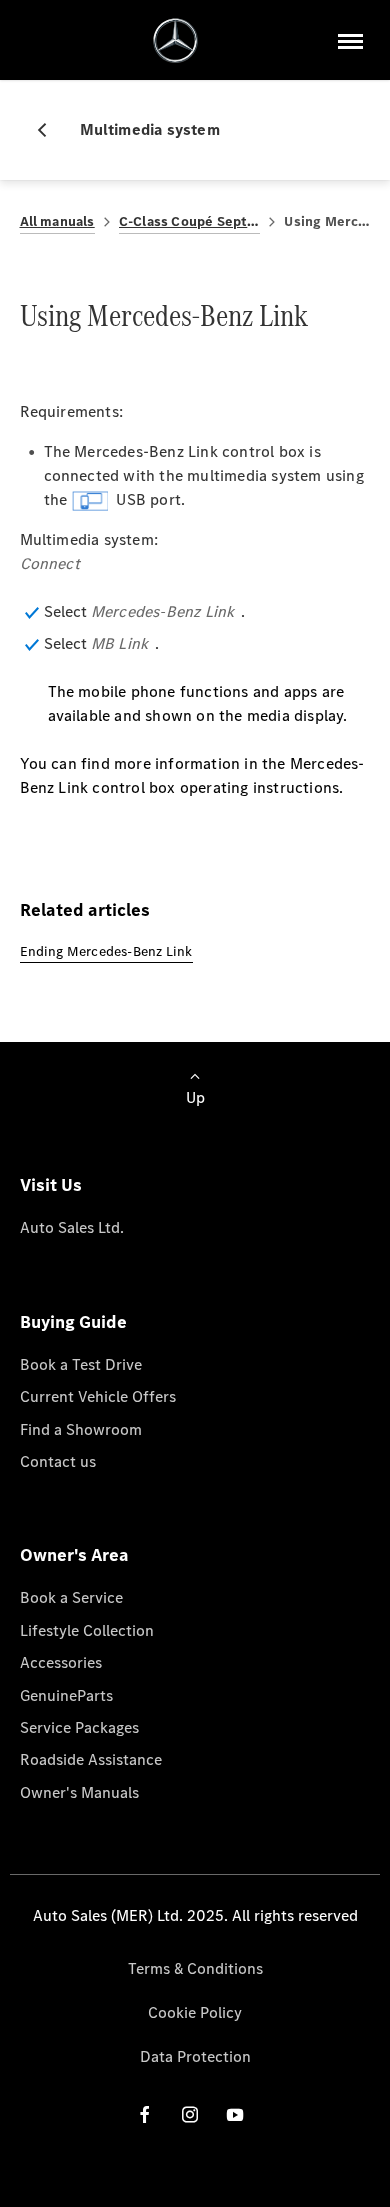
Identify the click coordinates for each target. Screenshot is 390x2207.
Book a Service (71, 1597)
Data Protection (195, 2056)
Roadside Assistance (91, 1759)
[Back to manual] (50, 130)
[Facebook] (145, 2113)
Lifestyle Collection (87, 1630)
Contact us (58, 1461)
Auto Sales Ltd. (72, 1227)
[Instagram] (190, 2113)
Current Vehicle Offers (98, 1396)
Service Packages (79, 1727)
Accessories (61, 1662)
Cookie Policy (195, 2012)
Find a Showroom (81, 1429)
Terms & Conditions (195, 1968)
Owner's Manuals (79, 1792)
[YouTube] (235, 2113)
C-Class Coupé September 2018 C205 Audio (190, 221)
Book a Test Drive (81, 1364)
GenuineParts (66, 1695)
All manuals (57, 221)
